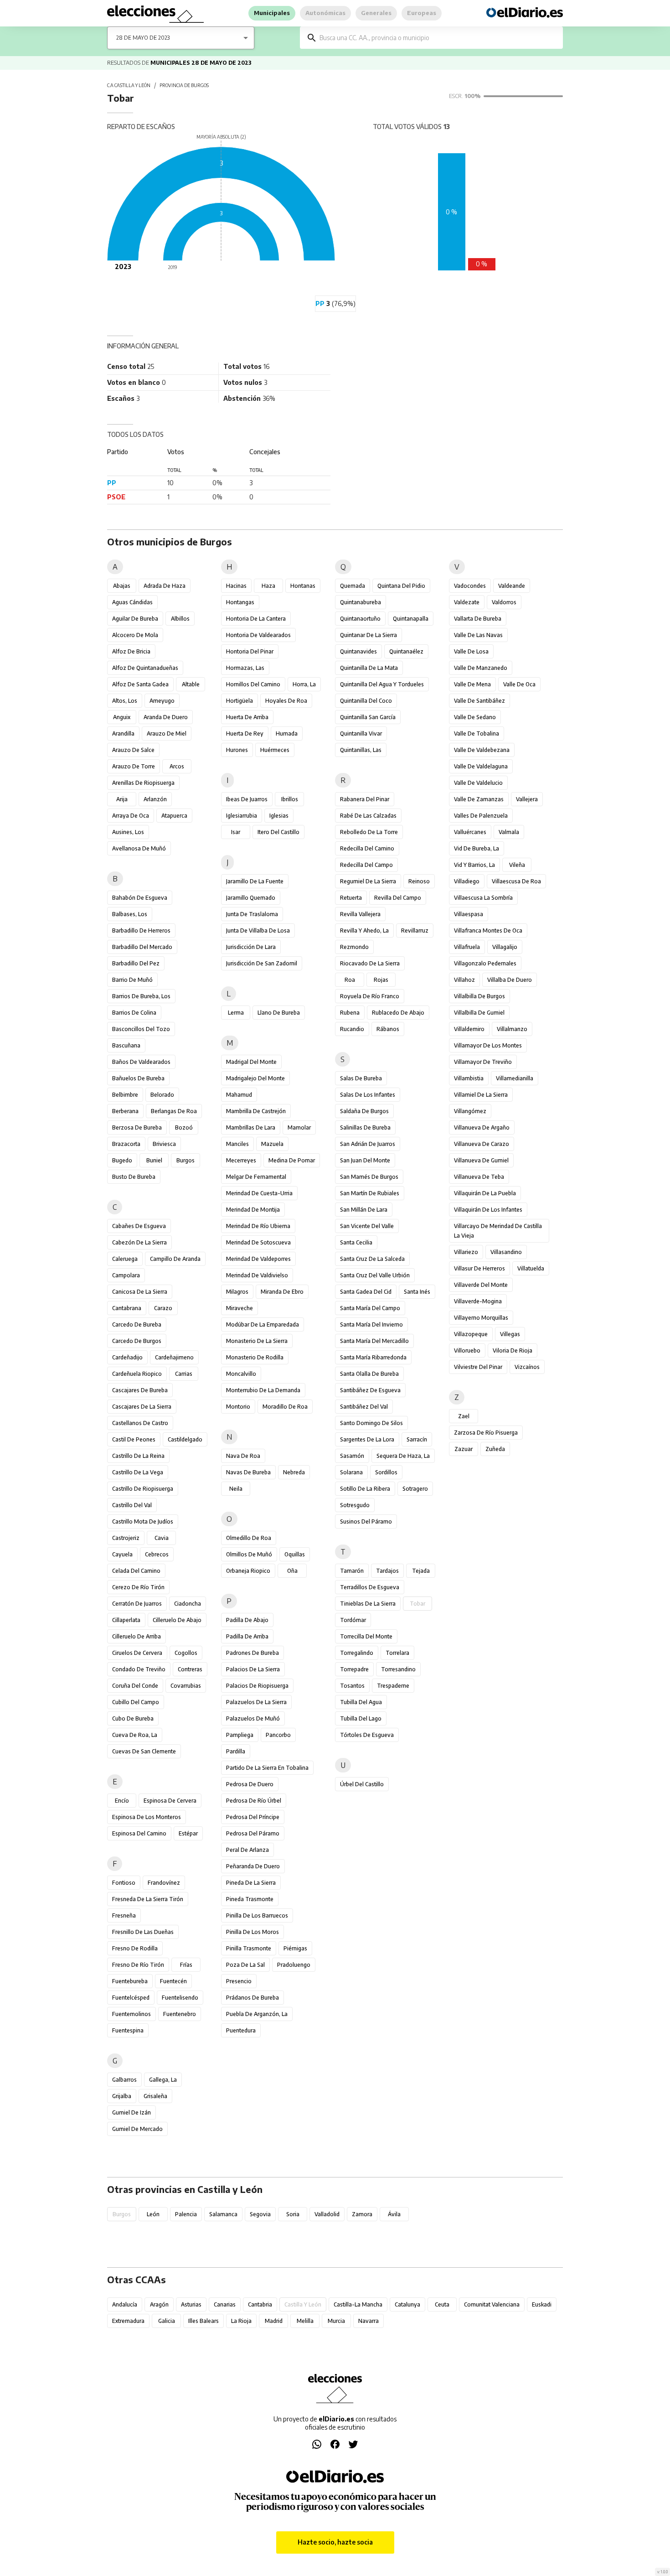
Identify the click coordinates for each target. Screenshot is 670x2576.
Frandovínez (164, 1883)
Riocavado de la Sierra (370, 963)
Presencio (239, 1981)
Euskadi (542, 2304)
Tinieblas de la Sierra (368, 1604)
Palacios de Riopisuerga (257, 1686)
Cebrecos (157, 1554)
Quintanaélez (406, 651)
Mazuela (272, 1144)
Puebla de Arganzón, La (257, 2014)
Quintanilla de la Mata (369, 668)
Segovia (260, 2214)
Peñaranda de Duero (253, 1866)
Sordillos (386, 1472)
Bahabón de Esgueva (140, 898)
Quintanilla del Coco (366, 701)
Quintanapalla (411, 619)
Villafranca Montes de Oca (488, 930)
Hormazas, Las (245, 668)
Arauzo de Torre (134, 766)
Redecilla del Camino (367, 848)
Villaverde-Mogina (478, 1301)
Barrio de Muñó (132, 980)
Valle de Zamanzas (479, 799)
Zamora (362, 2214)
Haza (268, 586)
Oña (292, 1571)
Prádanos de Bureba (253, 1998)
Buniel (154, 1160)
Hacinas (236, 586)
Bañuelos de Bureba (138, 1078)
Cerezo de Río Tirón (138, 1587)
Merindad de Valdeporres (258, 1259)
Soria (293, 2214)
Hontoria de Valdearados (258, 635)
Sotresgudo (355, 1505)
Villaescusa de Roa (516, 881)
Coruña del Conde (135, 1686)
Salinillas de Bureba (365, 1127)
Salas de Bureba (361, 1078)
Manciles (237, 1144)
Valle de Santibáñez (479, 701)
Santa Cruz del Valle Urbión (375, 1275)
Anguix (122, 717)
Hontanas (303, 586)
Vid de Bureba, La (477, 848)
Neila (236, 1489)
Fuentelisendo (180, 1998)
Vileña (517, 865)
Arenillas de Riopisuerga (143, 783)
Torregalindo (357, 1653)
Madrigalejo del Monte (255, 1078)
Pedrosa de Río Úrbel (254, 1801)
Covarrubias (186, 1686)
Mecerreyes (241, 1160)
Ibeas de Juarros (247, 799)
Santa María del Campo (370, 1308)
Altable (191, 684)
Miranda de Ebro (282, 1292)
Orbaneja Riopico (248, 1571)
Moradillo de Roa (285, 1407)
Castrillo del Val (132, 1505)
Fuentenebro (180, 2014)
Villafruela (467, 947)
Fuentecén (173, 1981)
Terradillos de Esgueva (370, 1587)
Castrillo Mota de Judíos (143, 1521)
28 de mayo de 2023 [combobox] (143, 38)
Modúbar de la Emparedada (263, 1324)
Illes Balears (204, 2321)
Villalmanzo (512, 1029)
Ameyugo (162, 701)
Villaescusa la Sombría (483, 898)
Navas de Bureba (248, 1472)
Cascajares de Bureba (140, 1390)
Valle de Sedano (475, 717)
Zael (464, 1416)
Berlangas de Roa (174, 1111)
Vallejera (527, 799)
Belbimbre (125, 1095)
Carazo (163, 1308)
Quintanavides (358, 651)
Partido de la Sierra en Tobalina (267, 1768)
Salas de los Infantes (368, 1095)
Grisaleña (155, 2096)
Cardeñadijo (127, 1357)
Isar (236, 832)
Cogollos (186, 1653)
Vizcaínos (527, 1367)
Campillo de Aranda (175, 1259)
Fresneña (124, 1915)
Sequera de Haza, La (403, 1456)
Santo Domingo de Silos (371, 1423)
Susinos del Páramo (366, 1521)
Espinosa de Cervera (170, 1801)
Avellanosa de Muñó (139, 848)
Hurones (237, 750)
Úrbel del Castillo (362, 1784)
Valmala (509, 832)
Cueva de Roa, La (135, 1735)
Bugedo (122, 1160)
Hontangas (240, 602)
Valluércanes (470, 832)
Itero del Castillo (278, 832)
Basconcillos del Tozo (141, 1029)
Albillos (180, 619)
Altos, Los (125, 701)
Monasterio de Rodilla (255, 1357)
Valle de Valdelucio (478, 783)
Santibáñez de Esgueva (370, 1390)
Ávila (394, 2214)
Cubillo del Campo (136, 1702)
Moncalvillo (241, 1374)
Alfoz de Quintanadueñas (145, 668)
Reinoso (419, 881)
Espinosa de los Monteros (147, 1817)
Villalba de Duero (510, 980)
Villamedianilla (515, 1078)
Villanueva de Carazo (482, 1144)
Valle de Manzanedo (481, 668)
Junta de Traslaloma (252, 914)
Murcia (336, 2321)
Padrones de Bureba (253, 1653)
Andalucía (125, 2304)
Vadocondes (470, 586)
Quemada (353, 586)
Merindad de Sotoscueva (258, 1242)
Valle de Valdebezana (482, 750)
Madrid (274, 2321)
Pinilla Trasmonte (249, 1948)
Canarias (225, 2304)
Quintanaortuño (360, 619)
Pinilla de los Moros (253, 1932)
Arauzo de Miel (167, 733)
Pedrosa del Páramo (253, 1833)
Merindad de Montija (253, 1210)
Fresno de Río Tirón (138, 1965)
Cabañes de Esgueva (139, 1226)
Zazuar (464, 1449)
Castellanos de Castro (140, 1423)
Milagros (237, 1292)
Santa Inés (417, 1292)
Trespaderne (393, 1686)
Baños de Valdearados (141, 1062)
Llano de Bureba (279, 1013)
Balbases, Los (130, 914)
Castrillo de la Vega (138, 1472)
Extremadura (128, 2321)
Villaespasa (469, 914)
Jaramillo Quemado (251, 898)
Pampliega (240, 1735)
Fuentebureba (130, 1981)
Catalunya (407, 2304)
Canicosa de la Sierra (140, 1292)
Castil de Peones (134, 1439)
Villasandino (506, 1252)
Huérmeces (275, 750)
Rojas (381, 980)
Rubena (350, 1013)
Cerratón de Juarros (137, 1604)
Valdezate (467, 602)
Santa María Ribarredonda (373, 1357)
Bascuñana (126, 1045)
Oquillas (295, 1554)
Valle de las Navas (478, 635)
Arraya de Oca (131, 816)
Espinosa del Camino (139, 1833)
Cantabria (260, 2304)
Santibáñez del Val (364, 1407)
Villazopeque (471, 1334)
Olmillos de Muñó (249, 1554)
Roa (350, 980)
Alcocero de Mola (135, 635)
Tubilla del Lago (361, 1718)
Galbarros (124, 2080)
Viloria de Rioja (513, 1350)
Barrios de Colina (134, 1013)
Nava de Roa (243, 1456)
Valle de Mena (472, 684)
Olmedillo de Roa (249, 1538)
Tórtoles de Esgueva (367, 1735)
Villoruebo (467, 1350)
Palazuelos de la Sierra (256, 1702)
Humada (287, 733)
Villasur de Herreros (479, 1268)
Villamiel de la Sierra (481, 1095)
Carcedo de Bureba (137, 1324)
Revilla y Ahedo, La (364, 930)
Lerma (236, 1013)
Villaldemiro (469, 1029)
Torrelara (397, 1653)
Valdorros (504, 602)
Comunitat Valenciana (492, 2304)
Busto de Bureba (134, 1177)
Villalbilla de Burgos (479, 996)
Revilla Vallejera (360, 914)
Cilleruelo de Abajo (177, 1620)
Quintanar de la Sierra (368, 635)
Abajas (122, 586)
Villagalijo (505, 947)
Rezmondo (354, 947)
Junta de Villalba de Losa (258, 930)
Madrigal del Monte (251, 1062)
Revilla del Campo (398, 898)
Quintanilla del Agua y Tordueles (382, 684)
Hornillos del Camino (253, 684)
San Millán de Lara (364, 1210)
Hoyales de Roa (286, 701)
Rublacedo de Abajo (398, 1013)
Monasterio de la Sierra (257, 1341)
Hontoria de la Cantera (256, 619)
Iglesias (279, 816)
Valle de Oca (519, 684)
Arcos (177, 766)
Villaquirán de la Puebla (485, 1193)
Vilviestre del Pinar (478, 1367)
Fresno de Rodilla (135, 1948)
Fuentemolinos (131, 2014)
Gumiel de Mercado (137, 2129)
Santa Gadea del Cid (366, 1292)
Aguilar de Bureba (135, 619)
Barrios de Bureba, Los (141, 996)
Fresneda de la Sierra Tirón (148, 1899)
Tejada (421, 1571)
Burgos (186, 1160)
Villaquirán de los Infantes (488, 1210)
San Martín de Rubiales (370, 1193)
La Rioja (241, 2321)
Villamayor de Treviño (483, 1062)
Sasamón (352, 1456)
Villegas (510, 1334)
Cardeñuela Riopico (137, 1374)
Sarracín (417, 1439)
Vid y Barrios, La (474, 865)
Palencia (186, 2214)
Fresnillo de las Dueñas (143, 1932)
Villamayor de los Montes (488, 1045)
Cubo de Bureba (133, 1718)
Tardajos (387, 1571)
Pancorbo (278, 1735)
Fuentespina (128, 2030)
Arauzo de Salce (133, 750)
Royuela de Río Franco (370, 996)
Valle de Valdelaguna (481, 766)
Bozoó (184, 1127)
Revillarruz (415, 930)
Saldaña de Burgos (364, 1111)
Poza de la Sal (245, 1965)
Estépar (188, 1833)
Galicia (167, 2321)
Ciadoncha (188, 1604)
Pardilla (236, 1751)
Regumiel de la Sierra (368, 881)
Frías (186, 1965)
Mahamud (239, 1095)
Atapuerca (174, 816)
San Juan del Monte (365, 1160)
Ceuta (442, 2304)
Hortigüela (240, 701)
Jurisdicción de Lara (251, 947)
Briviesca (164, 1144)
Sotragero (415, 1489)
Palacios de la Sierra (253, 1669)
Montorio (238, 1407)
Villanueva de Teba (479, 1177)
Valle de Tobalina (477, 733)
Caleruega (125, 1259)
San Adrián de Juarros (368, 1144)
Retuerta (351, 898)
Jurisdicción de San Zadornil (262, 963)
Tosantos (352, 1686)
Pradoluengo (294, 1965)
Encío (122, 1801)
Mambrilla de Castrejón (256, 1111)
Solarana (351, 1472)
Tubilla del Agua (361, 1702)
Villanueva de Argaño (482, 1127)
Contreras (190, 1669)
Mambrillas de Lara (251, 1127)
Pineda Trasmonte (250, 1899)
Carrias (184, 1374)
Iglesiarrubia (242, 816)
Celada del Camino (136, 1571)
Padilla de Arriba (247, 1636)
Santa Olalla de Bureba (369, 1374)
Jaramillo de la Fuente (255, 881)
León (153, 2214)
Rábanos (388, 1029)
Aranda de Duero (166, 717)
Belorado (162, 1095)
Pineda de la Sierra (251, 1883)
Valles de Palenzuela (481, 816)
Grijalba (122, 2096)
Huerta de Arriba (247, 717)
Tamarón (352, 1571)
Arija (122, 799)
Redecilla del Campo (366, 865)
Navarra (368, 2321)
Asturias (191, 2304)
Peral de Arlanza (247, 1850)
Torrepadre (354, 1669)
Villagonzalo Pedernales (485, 963)
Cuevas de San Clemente (144, 1751)
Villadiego (467, 881)
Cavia (162, 1538)
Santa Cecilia (356, 1242)
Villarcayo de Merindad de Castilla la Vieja (498, 1231)
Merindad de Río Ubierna (258, 1226)
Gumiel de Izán (131, 2112)
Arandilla (123, 733)
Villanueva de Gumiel (481, 1160)
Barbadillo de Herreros (141, 930)
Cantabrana (127, 1308)
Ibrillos (290, 799)
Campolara (126, 1275)
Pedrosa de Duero (250, 1784)
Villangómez (470, 1111)
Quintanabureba (361, 602)
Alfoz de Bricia (131, 651)
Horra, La (304, 684)
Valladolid (327, 2214)
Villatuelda (531, 1268)
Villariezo (466, 1252)
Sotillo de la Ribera (365, 1489)
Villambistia (469, 1078)
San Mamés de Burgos (369, 1177)
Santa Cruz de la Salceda (372, 1259)
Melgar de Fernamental (256, 1177)
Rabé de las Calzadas (368, 816)
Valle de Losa (471, 651)
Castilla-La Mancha (358, 2304)
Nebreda (294, 1472)
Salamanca (223, 2214)
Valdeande (512, 586)
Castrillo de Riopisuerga (143, 1489)
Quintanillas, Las (361, 750)
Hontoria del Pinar (250, 651)
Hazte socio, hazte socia (335, 2542)
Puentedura (241, 2030)
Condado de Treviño (139, 1669)
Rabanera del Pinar (365, 799)
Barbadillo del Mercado (142, 947)
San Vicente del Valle (367, 1226)
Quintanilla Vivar (361, 733)
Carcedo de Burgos (137, 1341)
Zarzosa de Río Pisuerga (486, 1433)
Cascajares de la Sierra (142, 1407)
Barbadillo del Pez (136, 963)
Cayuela (122, 1554)
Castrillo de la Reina (138, 1456)
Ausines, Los (128, 832)
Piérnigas (295, 1948)
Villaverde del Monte (481, 1285)
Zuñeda (495, 1449)
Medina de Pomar (292, 1160)
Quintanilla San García (368, 717)
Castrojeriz (126, 1538)
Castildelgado (185, 1439)
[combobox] (438, 38)
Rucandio (352, 1029)
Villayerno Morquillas (481, 1318)
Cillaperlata (126, 1620)
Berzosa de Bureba (137, 1127)
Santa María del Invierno (371, 1324)
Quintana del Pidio (401, 586)
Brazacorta (126, 1144)
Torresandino (398, 1669)
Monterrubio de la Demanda (263, 1390)
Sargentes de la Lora (367, 1439)
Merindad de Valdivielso (257, 1275)
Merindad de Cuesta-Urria (259, 1193)
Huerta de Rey (245, 733)
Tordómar (353, 1620)
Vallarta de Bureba (478, 619)
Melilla (305, 2321)
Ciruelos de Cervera (137, 1653)
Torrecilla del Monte (366, 1636)
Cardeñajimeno (174, 1357)
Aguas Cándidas (132, 602)
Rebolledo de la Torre (369, 832)
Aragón (159, 2304)
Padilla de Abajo (247, 1620)
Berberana (125, 1111)
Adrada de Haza (165, 586)
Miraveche (240, 1308)
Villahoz (464, 980)
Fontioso (124, 1883)
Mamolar (299, 1127)
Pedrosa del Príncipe (253, 1817)
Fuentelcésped (131, 1998)
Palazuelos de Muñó (253, 1718)
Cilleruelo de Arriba (137, 1636)
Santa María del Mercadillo (374, 1341)
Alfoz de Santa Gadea (140, 684)
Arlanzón (155, 799)
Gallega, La (163, 2080)
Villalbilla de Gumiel (479, 1013)
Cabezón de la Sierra (139, 1242)
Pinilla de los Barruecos (257, 1915)
